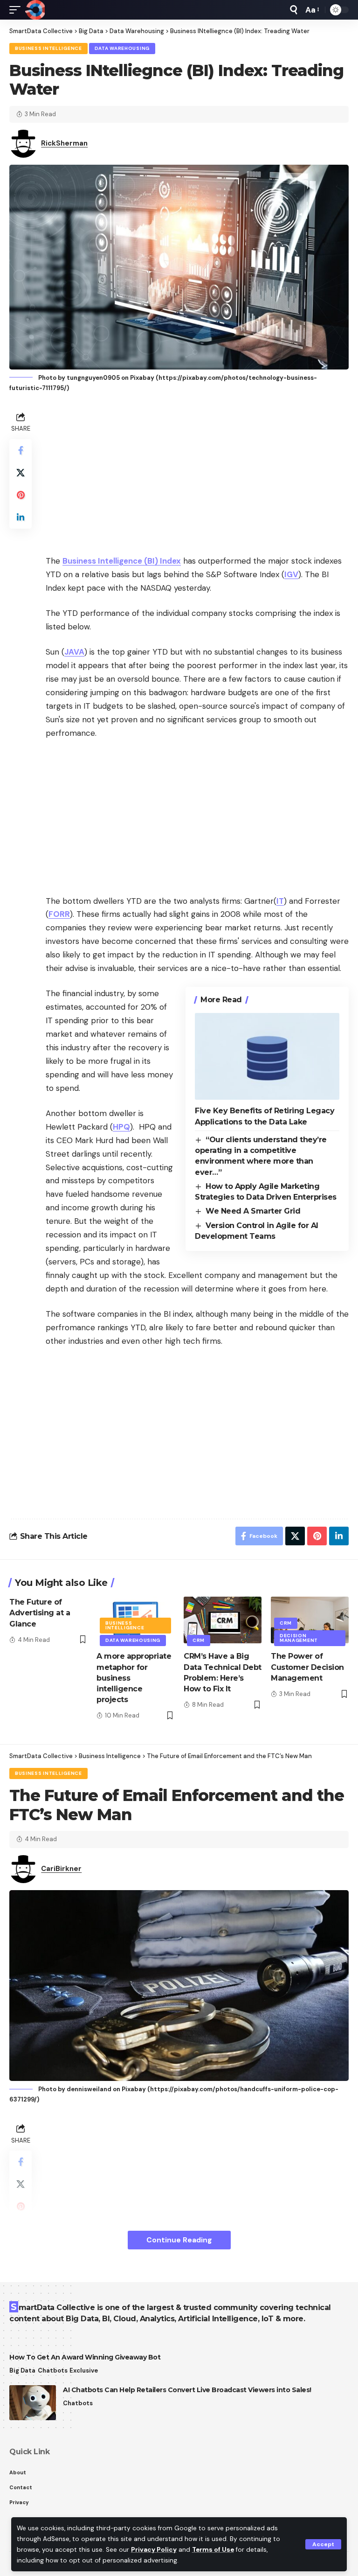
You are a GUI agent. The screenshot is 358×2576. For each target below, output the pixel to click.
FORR (59, 914)
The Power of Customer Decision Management (307, 1667)
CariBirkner (61, 1869)
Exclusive (84, 2370)
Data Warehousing (122, 48)
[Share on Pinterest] (21, 495)
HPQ (121, 1127)
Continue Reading (179, 2240)
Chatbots (53, 2370)
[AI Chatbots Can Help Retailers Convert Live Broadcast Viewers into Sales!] (33, 2403)
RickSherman (64, 143)
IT (280, 901)
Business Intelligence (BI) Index (122, 561)
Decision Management (299, 1638)
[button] (323, 2544)
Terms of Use (213, 2550)
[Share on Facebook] (21, 450)
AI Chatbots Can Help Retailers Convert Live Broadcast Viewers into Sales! (187, 2390)
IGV (291, 574)
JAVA (74, 652)
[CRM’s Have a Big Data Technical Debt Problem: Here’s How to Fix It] (223, 1620)
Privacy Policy (154, 2550)
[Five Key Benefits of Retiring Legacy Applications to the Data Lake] (267, 1056)
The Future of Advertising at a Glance (40, 1613)
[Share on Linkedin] (21, 517)
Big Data (22, 2370)
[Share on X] (21, 473)
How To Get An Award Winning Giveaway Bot (85, 2357)
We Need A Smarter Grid (253, 1211)
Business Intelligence (48, 48)
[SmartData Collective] (35, 10)
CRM (199, 1640)
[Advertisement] (197, 475)
